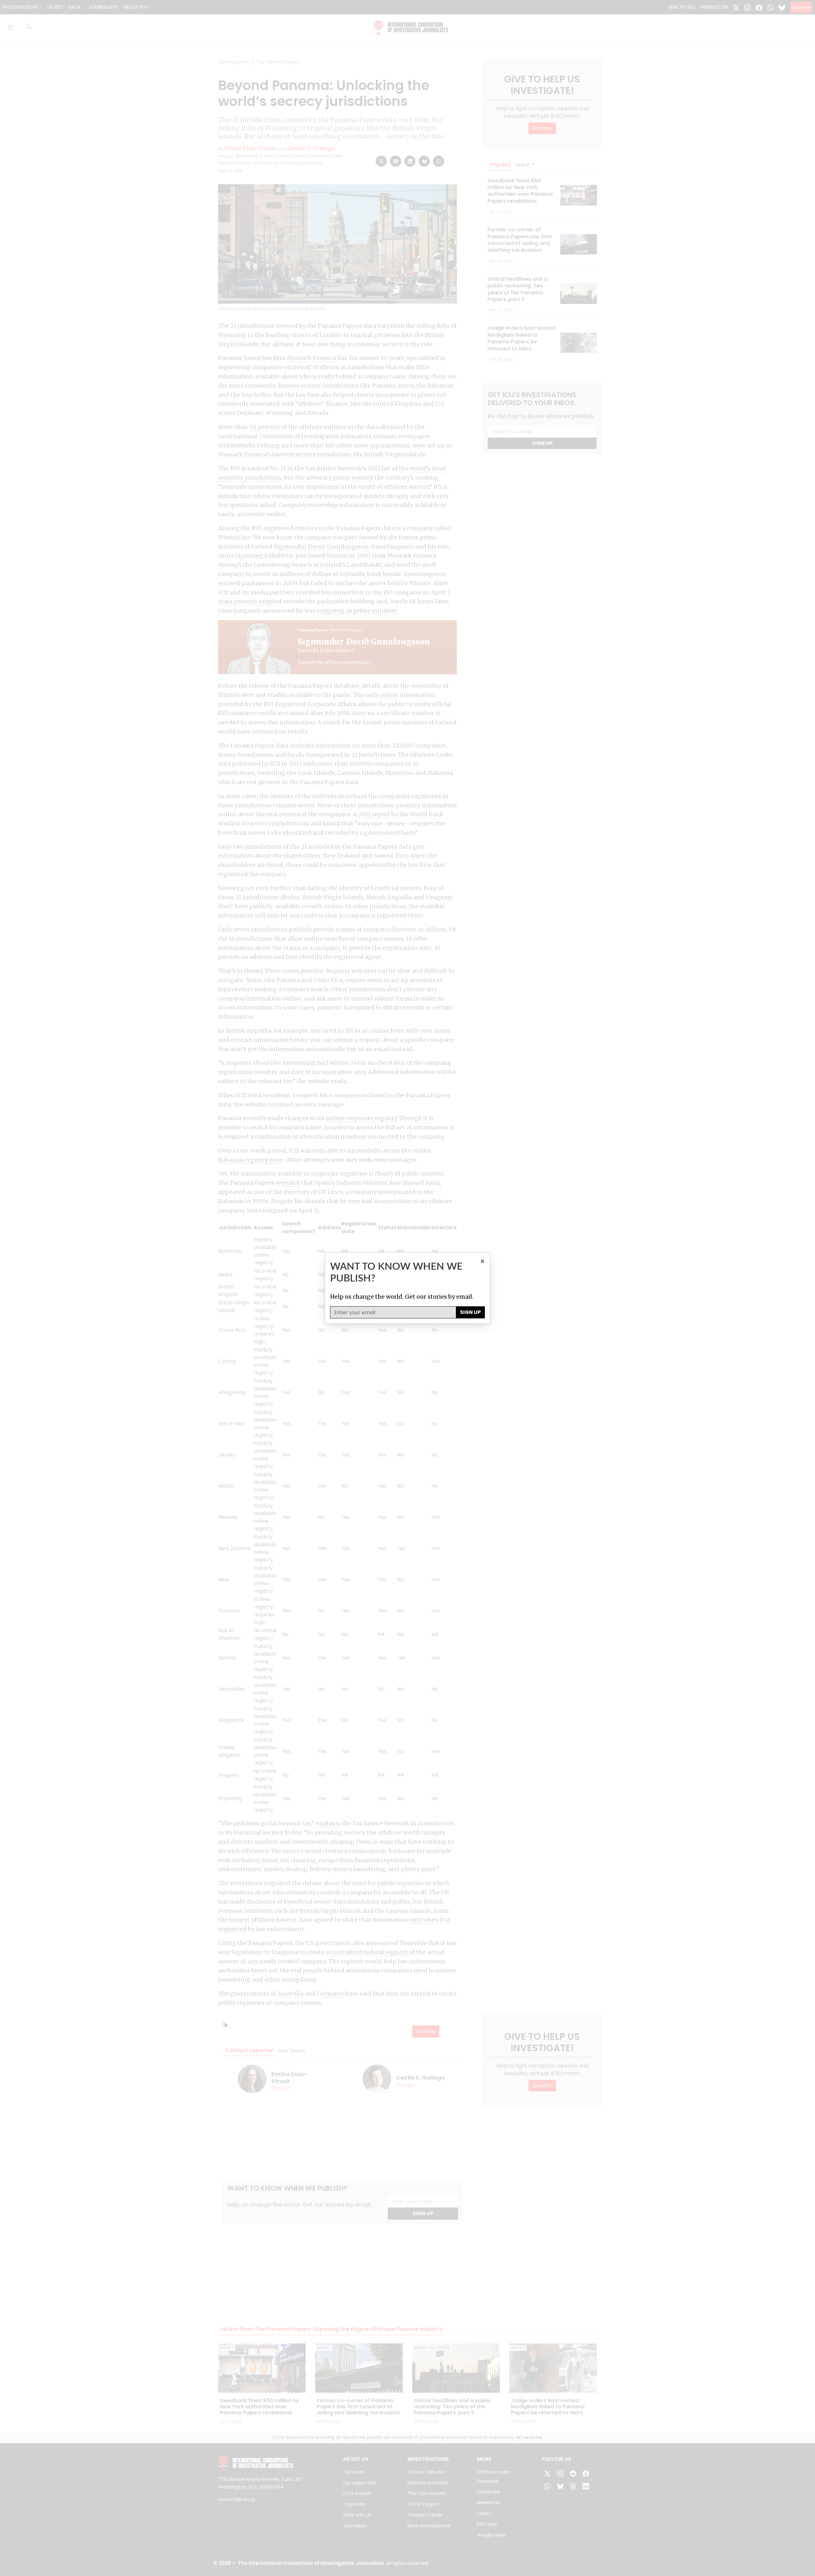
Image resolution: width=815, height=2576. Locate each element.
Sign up (470, 1312)
